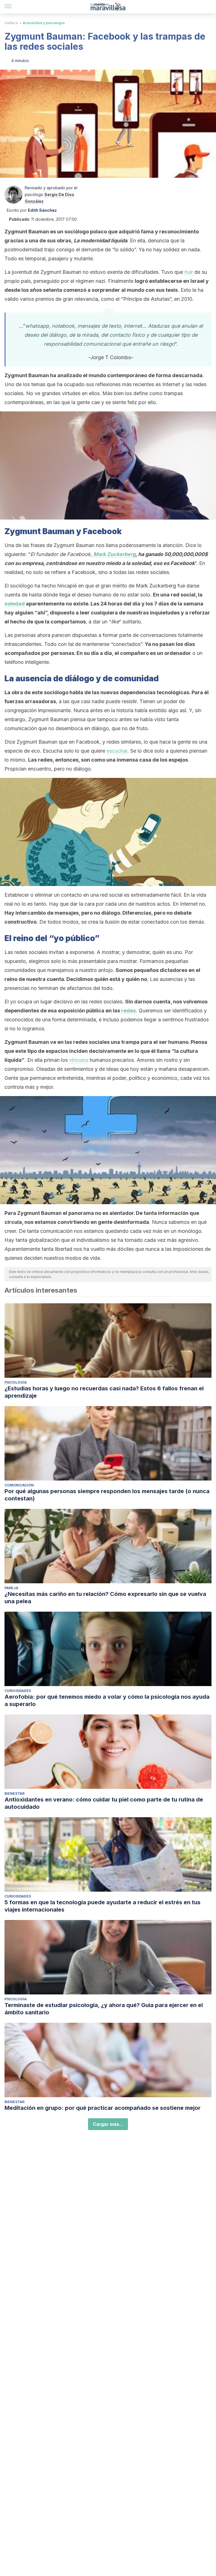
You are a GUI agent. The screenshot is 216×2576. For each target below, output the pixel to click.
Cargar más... (108, 2124)
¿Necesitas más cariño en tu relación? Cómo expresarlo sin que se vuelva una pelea (105, 1598)
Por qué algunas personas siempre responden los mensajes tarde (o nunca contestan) (107, 1495)
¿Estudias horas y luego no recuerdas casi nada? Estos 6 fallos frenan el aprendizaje (104, 1392)
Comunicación (19, 1485)
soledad (15, 604)
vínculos (79, 1060)
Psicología (16, 1382)
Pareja (11, 1588)
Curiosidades (18, 1691)
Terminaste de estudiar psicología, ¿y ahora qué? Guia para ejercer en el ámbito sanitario (104, 2009)
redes (129, 1011)
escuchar (117, 751)
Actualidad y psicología (44, 23)
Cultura (11, 23)
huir (189, 272)
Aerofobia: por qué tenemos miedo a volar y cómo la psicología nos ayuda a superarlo (107, 1700)
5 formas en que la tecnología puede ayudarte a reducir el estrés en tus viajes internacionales (103, 1906)
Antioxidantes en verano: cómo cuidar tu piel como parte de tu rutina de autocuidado (104, 1803)
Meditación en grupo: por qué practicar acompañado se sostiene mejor (103, 2108)
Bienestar (14, 1793)
